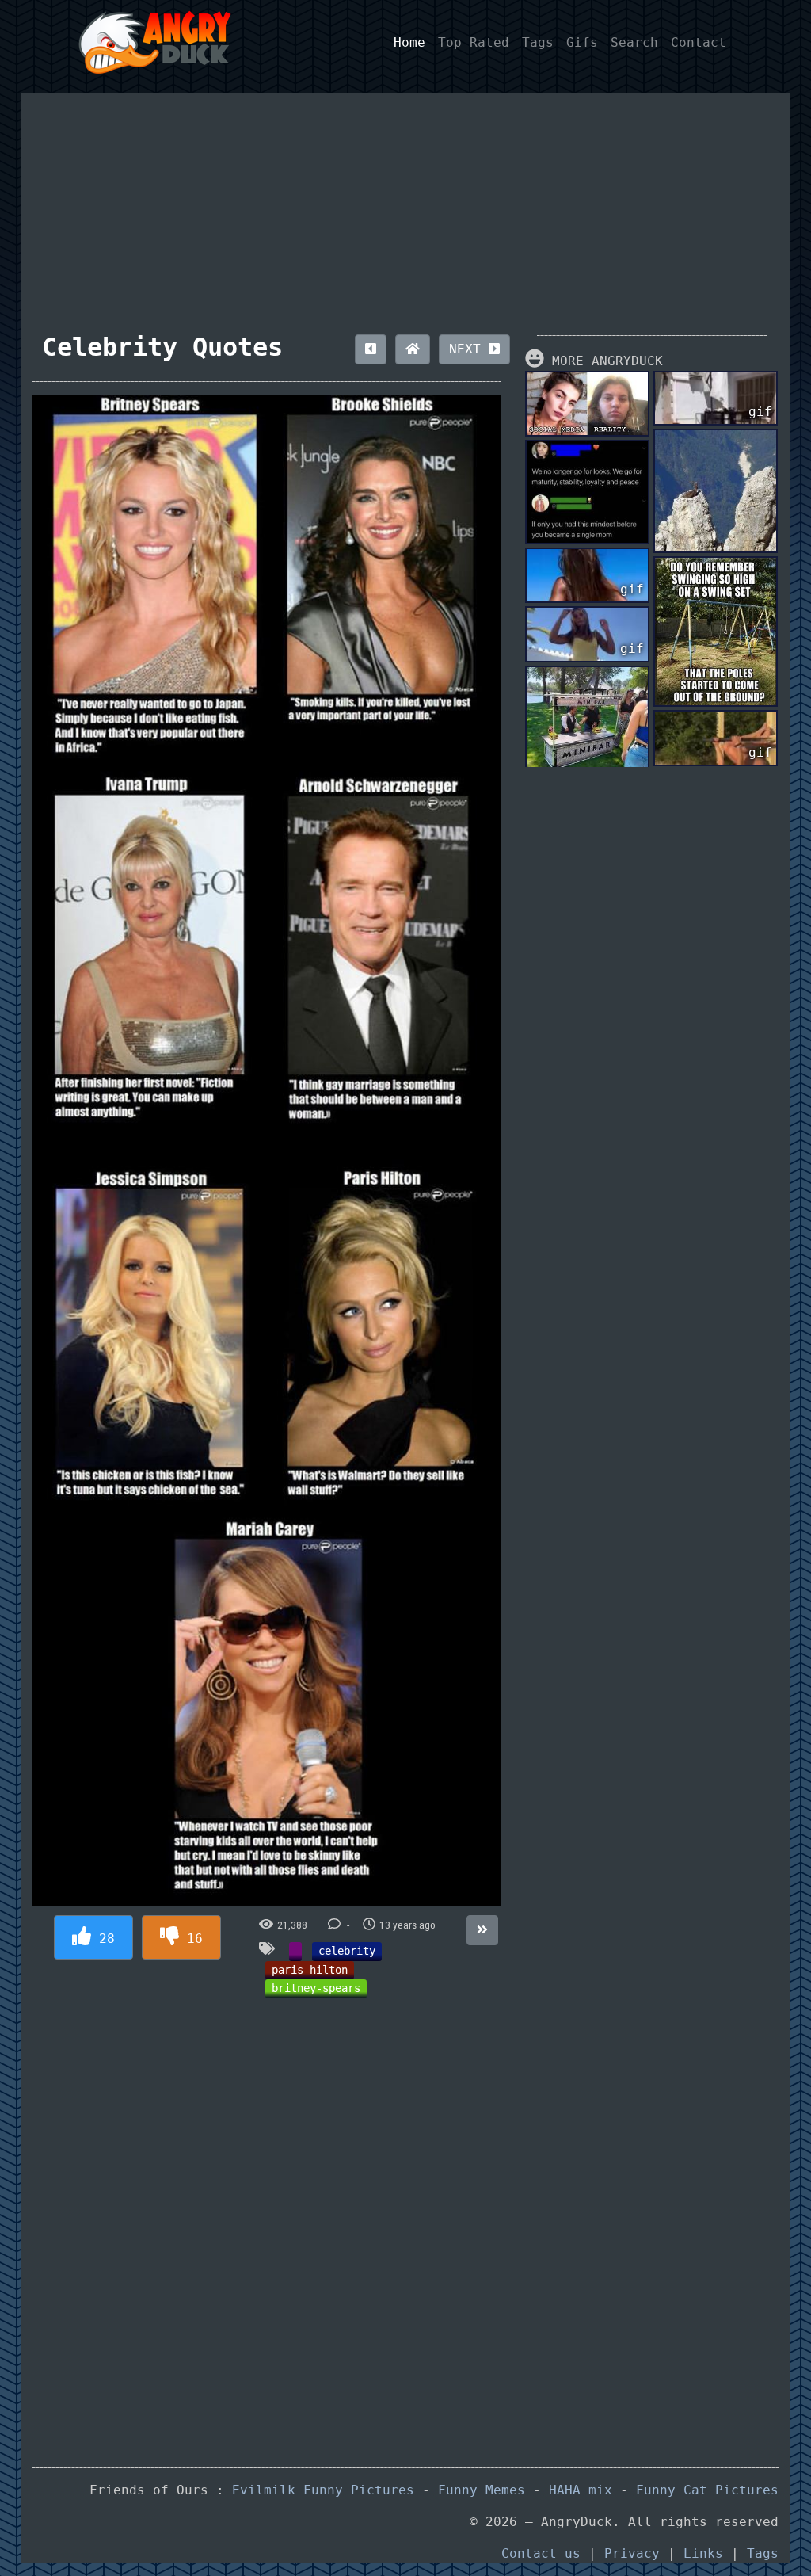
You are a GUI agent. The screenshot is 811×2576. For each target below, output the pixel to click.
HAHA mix (581, 2490)
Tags (538, 42)
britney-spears (316, 1988)
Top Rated (474, 42)
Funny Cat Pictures (707, 2490)
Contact (699, 42)
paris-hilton (310, 1970)
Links (703, 2553)
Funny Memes (482, 2490)
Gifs (582, 42)
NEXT (469, 349)
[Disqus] (267, 2232)
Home (409, 42)
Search (634, 42)
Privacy (632, 2553)
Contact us (541, 2553)
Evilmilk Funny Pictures (323, 2490)
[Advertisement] (406, 204)
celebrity (347, 1951)
